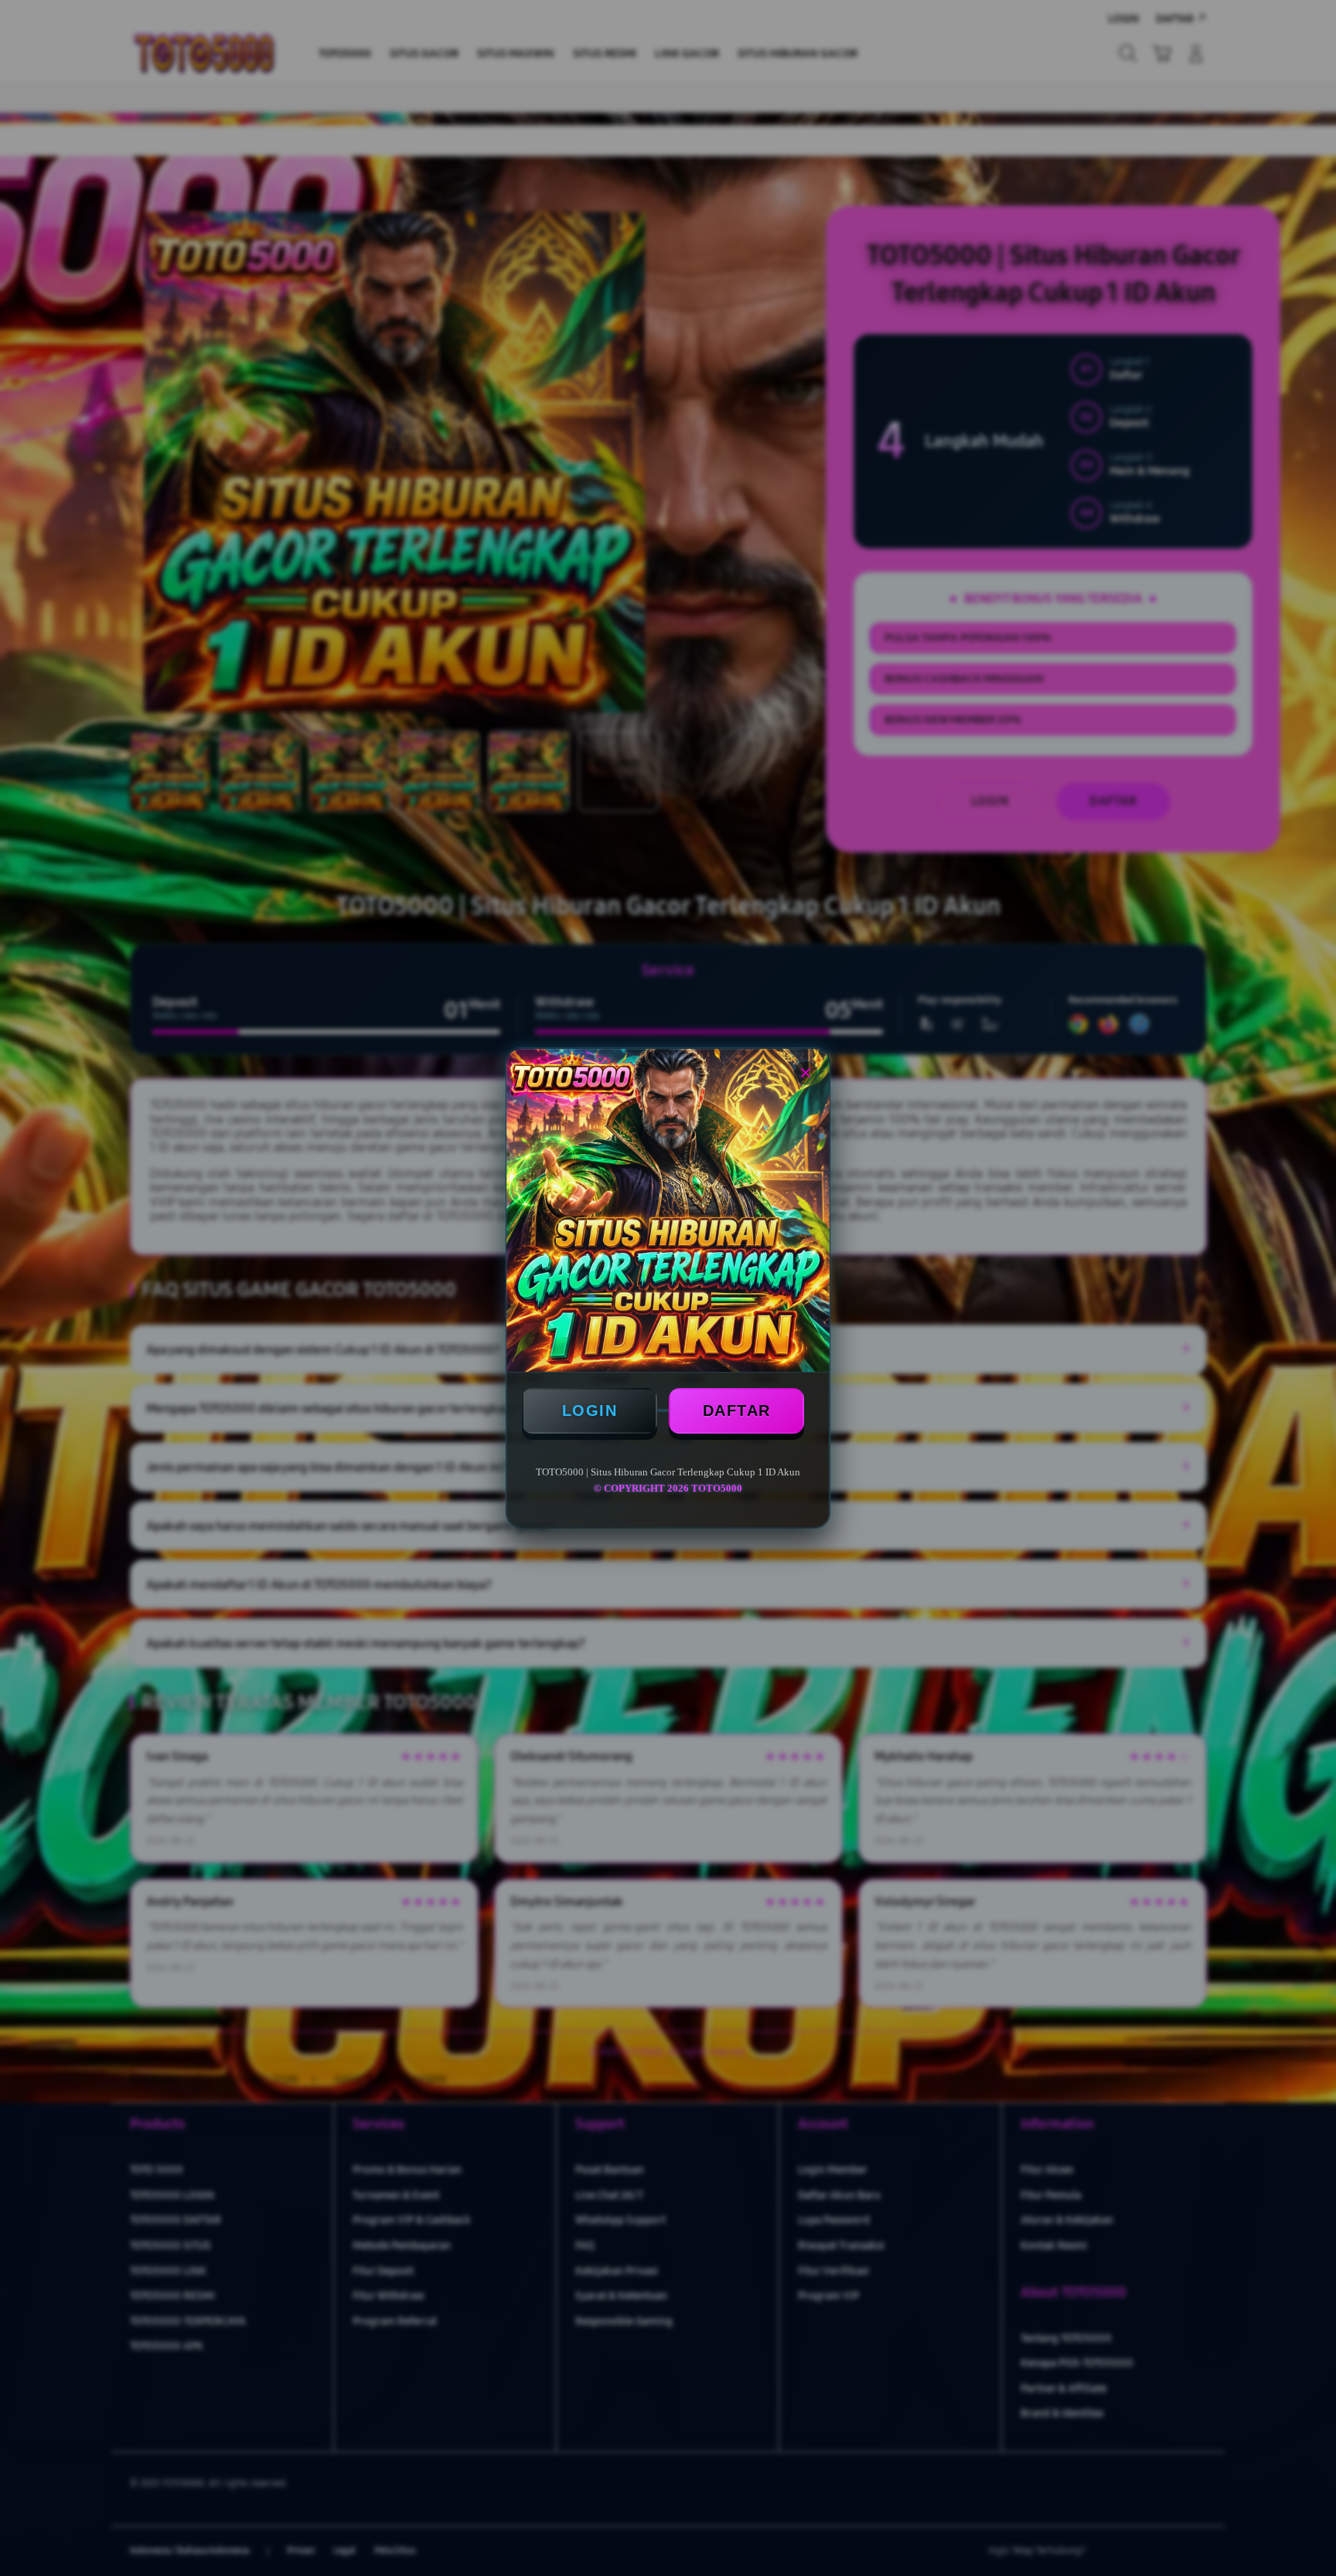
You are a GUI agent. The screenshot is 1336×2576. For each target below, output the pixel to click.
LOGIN (590, 1411)
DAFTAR (737, 1411)
